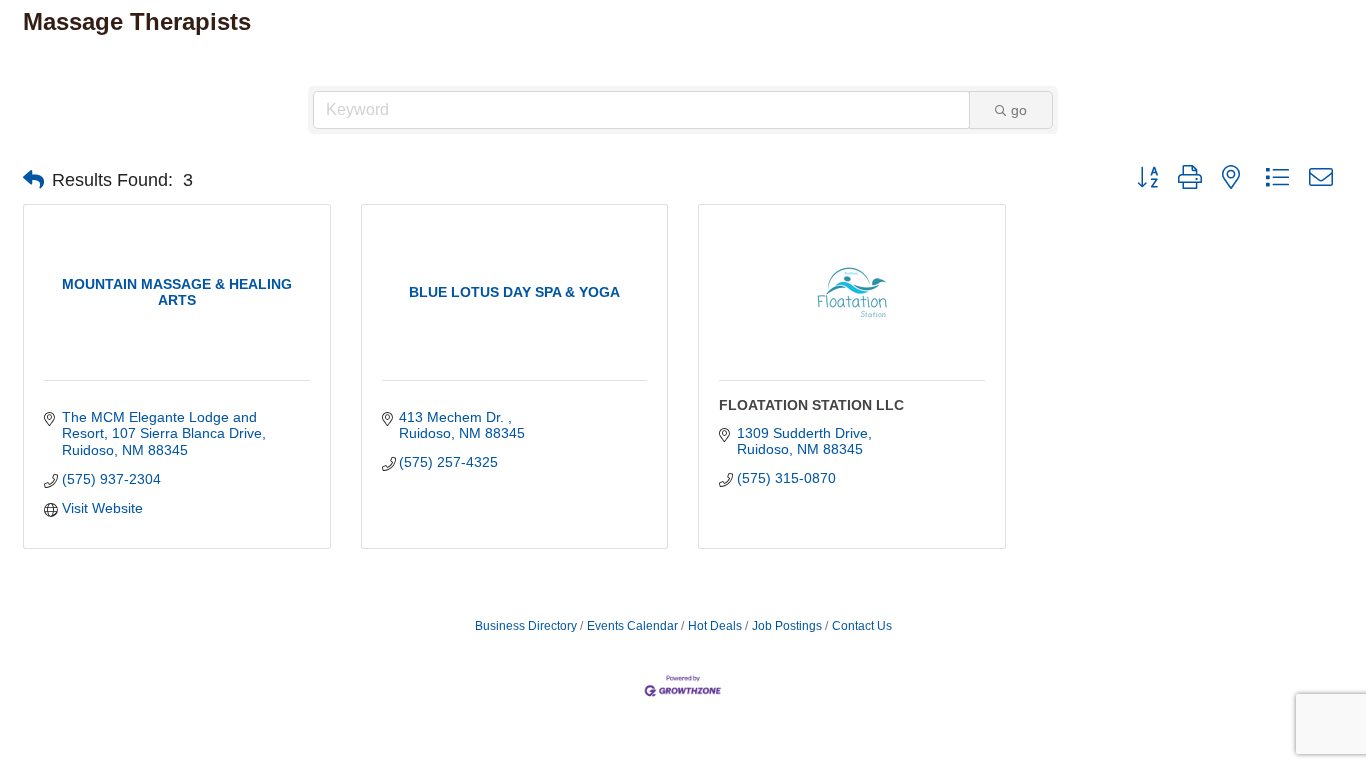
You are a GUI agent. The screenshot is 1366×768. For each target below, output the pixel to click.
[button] (33, 180)
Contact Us (862, 626)
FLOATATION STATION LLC (811, 405)
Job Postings (787, 626)
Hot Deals (715, 626)
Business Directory (526, 626)
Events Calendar (632, 626)
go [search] (1019, 110)
